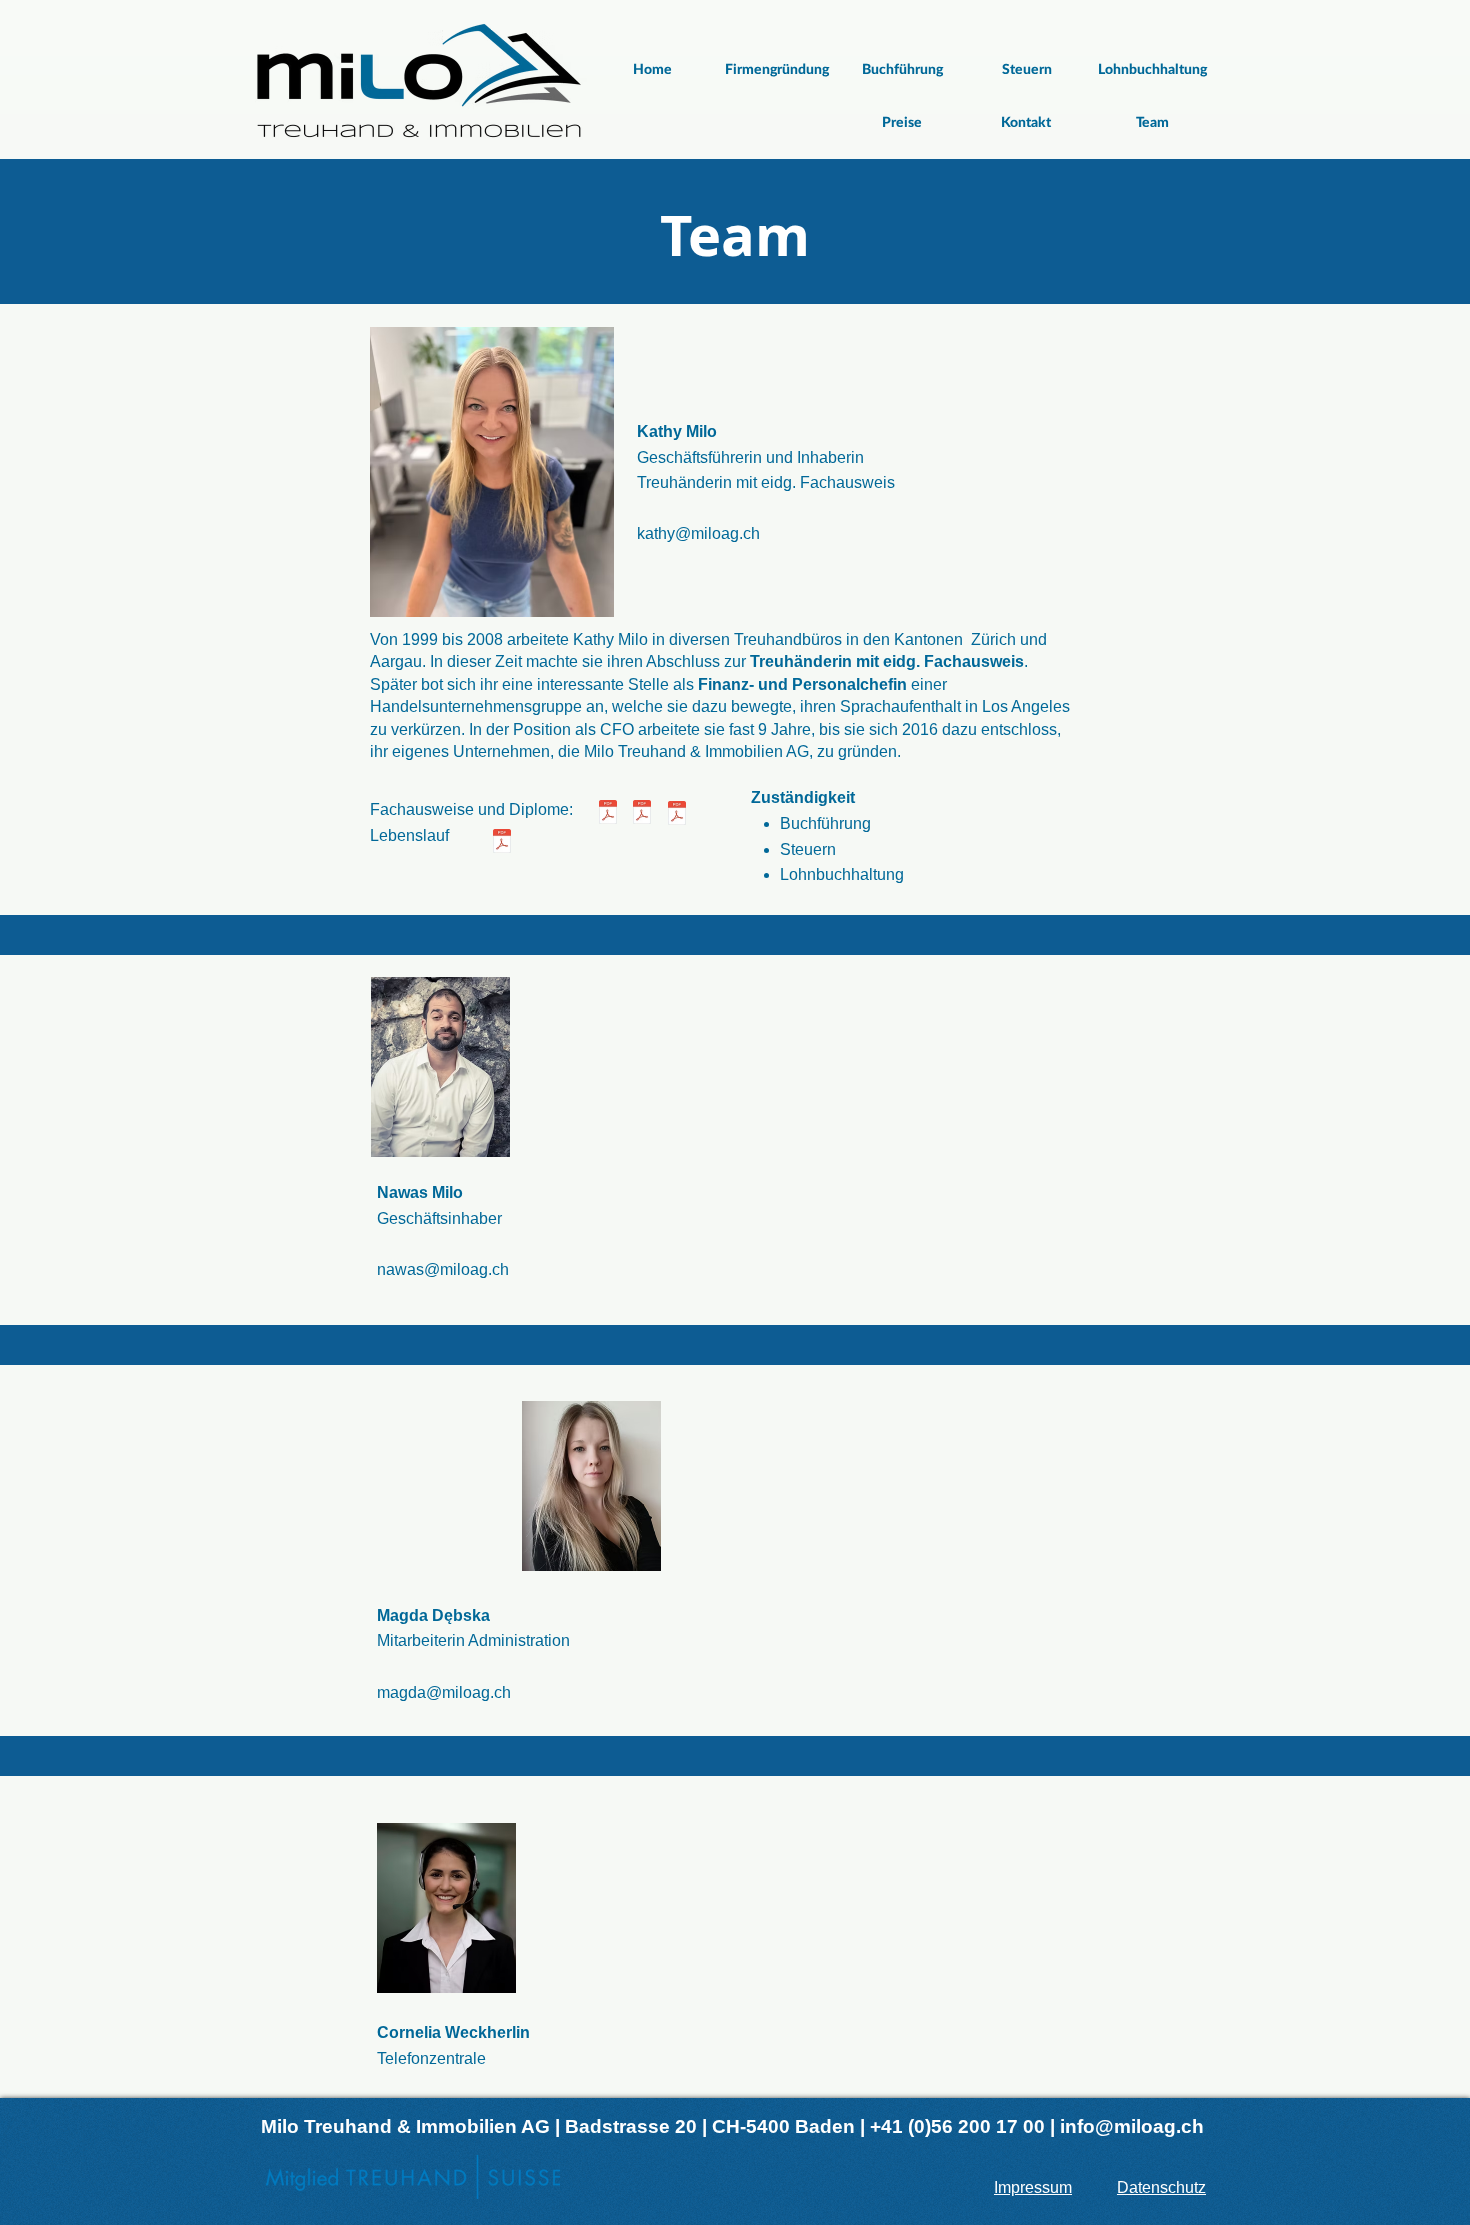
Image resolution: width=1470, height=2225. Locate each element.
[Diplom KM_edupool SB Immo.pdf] (641, 814)
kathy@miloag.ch (698, 533)
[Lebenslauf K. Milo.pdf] (501, 843)
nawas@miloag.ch (443, 1269)
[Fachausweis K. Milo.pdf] (607, 814)
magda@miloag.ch (444, 1692)
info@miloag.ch (1132, 2126)
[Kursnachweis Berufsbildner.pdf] (676, 815)
